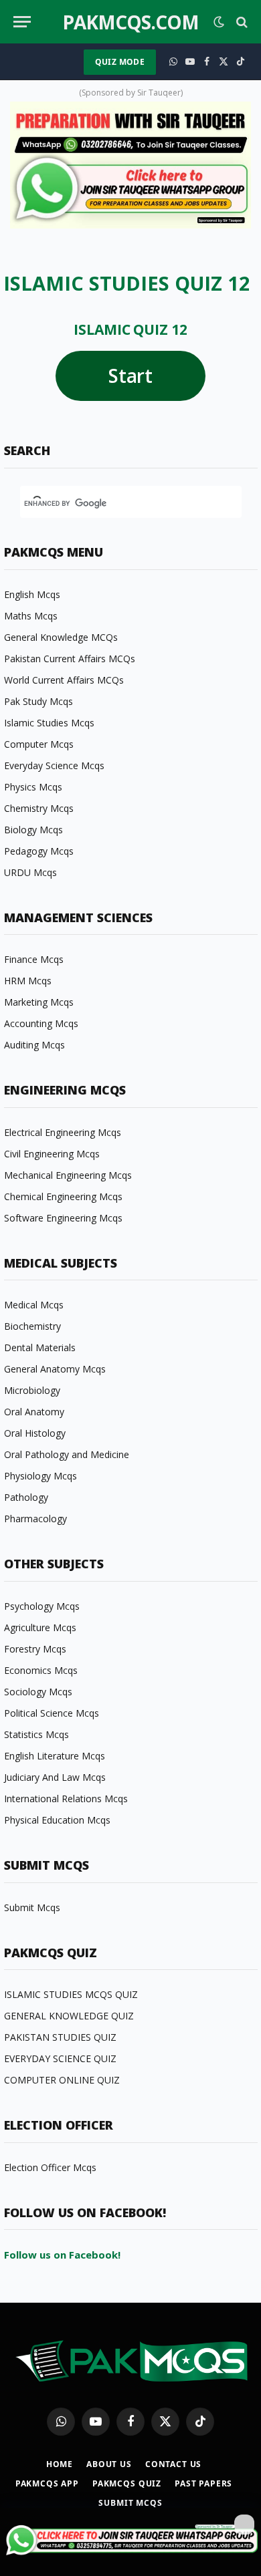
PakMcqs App (47, 2483)
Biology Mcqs (33, 830)
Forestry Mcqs (35, 1649)
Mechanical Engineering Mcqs (68, 1175)
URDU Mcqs (30, 872)
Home (60, 2464)
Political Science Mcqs (52, 1713)
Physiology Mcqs (40, 1476)
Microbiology (32, 1390)
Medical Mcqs (34, 1305)
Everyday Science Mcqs (54, 765)
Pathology (26, 1497)
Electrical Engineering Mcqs (63, 1132)
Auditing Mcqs (34, 1045)
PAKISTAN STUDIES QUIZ (60, 2037)
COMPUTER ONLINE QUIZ (62, 2080)
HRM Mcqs (28, 981)
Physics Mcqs (33, 787)
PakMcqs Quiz (127, 2483)
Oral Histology (35, 1433)
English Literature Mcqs (55, 1756)
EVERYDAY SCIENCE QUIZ (60, 2058)
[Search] (241, 22)
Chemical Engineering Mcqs (63, 1196)
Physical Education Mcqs (57, 1820)
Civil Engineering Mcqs (52, 1154)
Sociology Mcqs (38, 1692)
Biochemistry (32, 1326)
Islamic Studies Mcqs (49, 723)
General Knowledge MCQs (61, 637)
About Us (109, 2464)
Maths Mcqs (31, 616)
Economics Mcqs (41, 1670)
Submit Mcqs (32, 1907)
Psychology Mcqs (42, 1606)
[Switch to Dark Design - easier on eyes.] (219, 22)
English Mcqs (32, 594)
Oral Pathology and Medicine (67, 1454)
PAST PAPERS (203, 2483)
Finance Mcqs (34, 959)
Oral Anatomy (34, 1412)
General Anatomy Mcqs (55, 1369)
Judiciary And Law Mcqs (55, 1777)
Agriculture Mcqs (40, 1627)
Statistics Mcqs (36, 1734)
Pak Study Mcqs (38, 701)
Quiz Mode (120, 62)
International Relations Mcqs (66, 1799)
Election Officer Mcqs (50, 2167)
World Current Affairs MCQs (64, 680)
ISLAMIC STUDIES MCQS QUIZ (71, 1994)
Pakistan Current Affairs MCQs (70, 659)
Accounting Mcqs (41, 1023)
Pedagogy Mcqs (39, 851)
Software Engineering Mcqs (63, 1218)
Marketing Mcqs (39, 1002)
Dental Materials (40, 1347)
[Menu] (22, 22)
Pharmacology (35, 1519)
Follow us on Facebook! (62, 2255)
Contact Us (173, 2464)
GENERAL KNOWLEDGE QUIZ (69, 2016)
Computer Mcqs (39, 744)
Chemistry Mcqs (39, 808)
